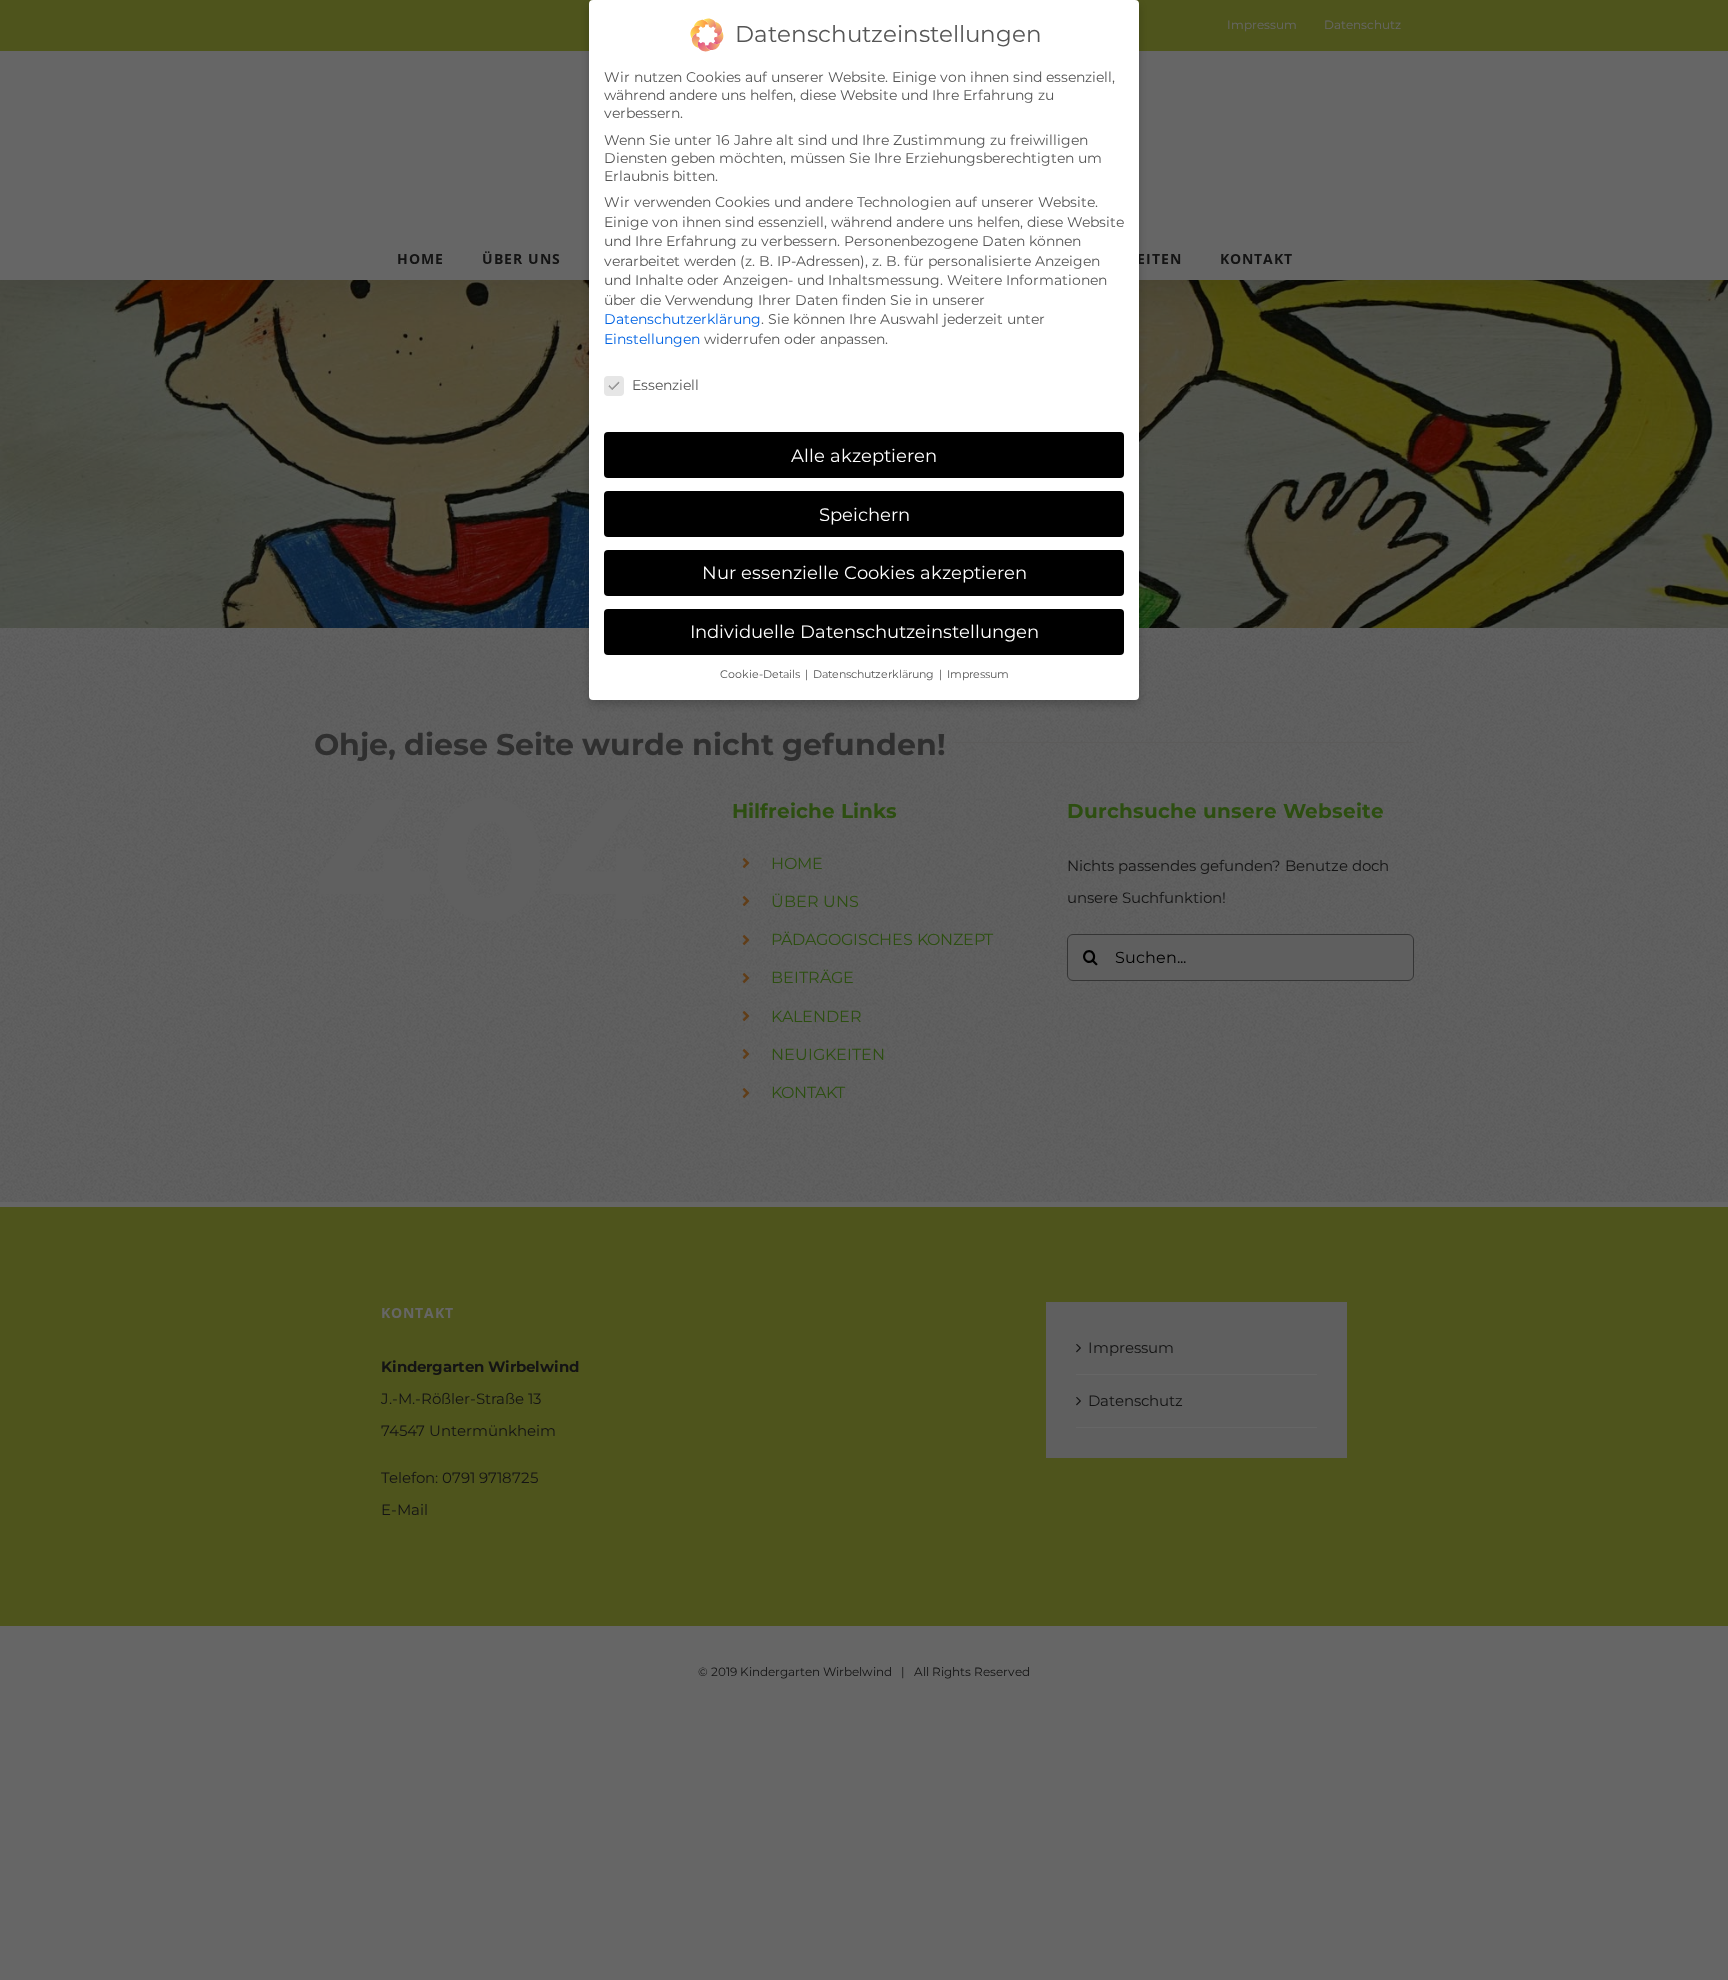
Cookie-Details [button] (761, 674)
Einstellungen (652, 339)
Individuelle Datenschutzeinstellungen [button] (864, 631)
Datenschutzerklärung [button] (875, 674)
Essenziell (665, 385)
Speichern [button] (864, 514)
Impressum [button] (978, 674)
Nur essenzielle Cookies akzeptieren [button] (864, 572)
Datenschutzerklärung (682, 319)
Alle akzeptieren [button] (864, 455)
